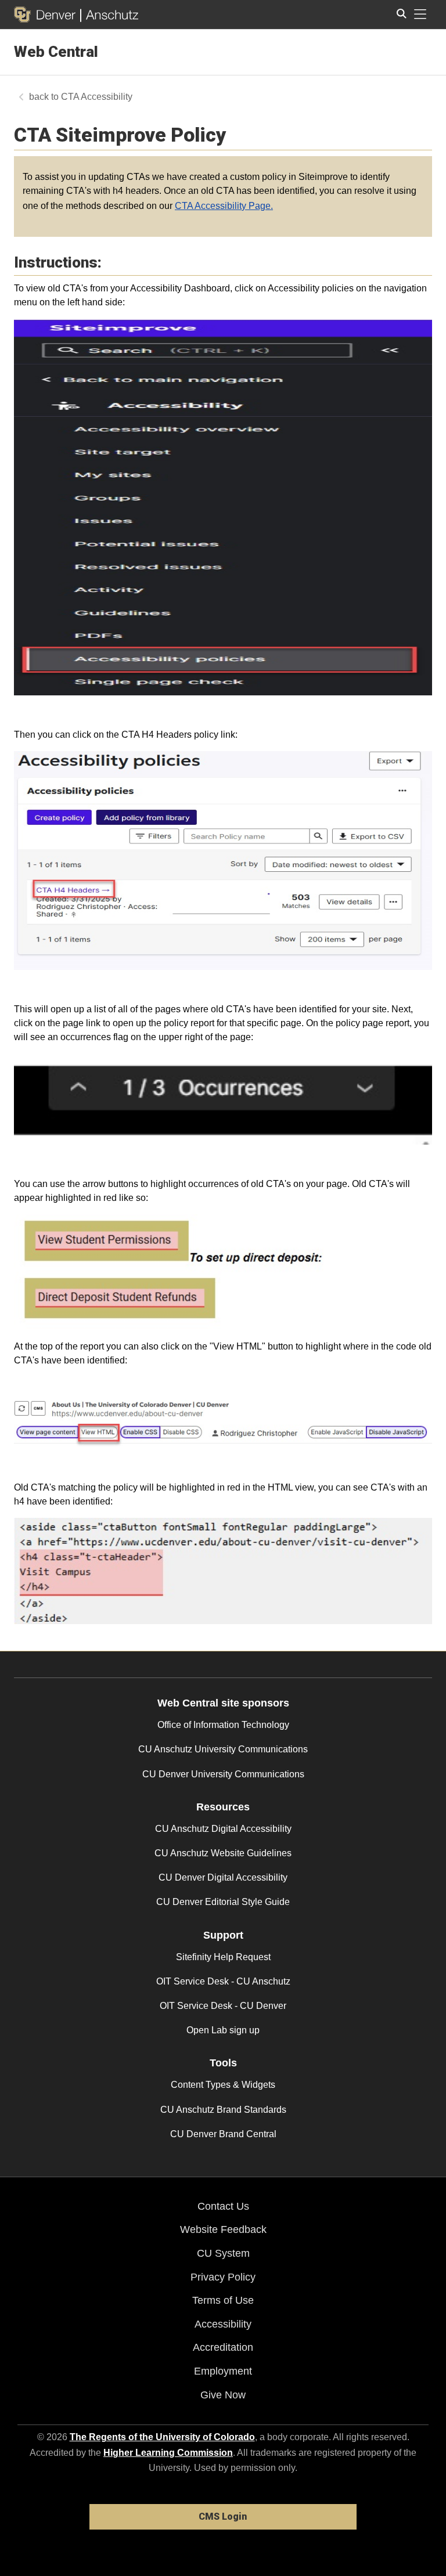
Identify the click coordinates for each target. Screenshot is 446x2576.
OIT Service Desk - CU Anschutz (223, 1981)
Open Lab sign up (223, 2030)
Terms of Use (223, 2300)
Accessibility (223, 2324)
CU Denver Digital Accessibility (223, 1877)
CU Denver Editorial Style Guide (223, 1902)
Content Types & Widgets (223, 2085)
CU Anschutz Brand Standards (223, 2110)
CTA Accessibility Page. (224, 206)
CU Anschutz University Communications (223, 1749)
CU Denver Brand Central (223, 2134)
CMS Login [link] (223, 2517)
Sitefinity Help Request (223, 1957)
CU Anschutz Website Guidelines (223, 1853)
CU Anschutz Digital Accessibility (223, 1829)
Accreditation (223, 2347)
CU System (223, 2253)
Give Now (223, 2395)
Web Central (56, 52)
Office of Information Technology (223, 1725)
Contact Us (223, 2206)
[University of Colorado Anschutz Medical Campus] (109, 15)
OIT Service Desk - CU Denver (223, 2006)
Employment (223, 2371)
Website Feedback (223, 2229)
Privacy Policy (223, 2277)
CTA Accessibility (97, 97)
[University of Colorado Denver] (47, 15)
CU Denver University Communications (223, 1774)
